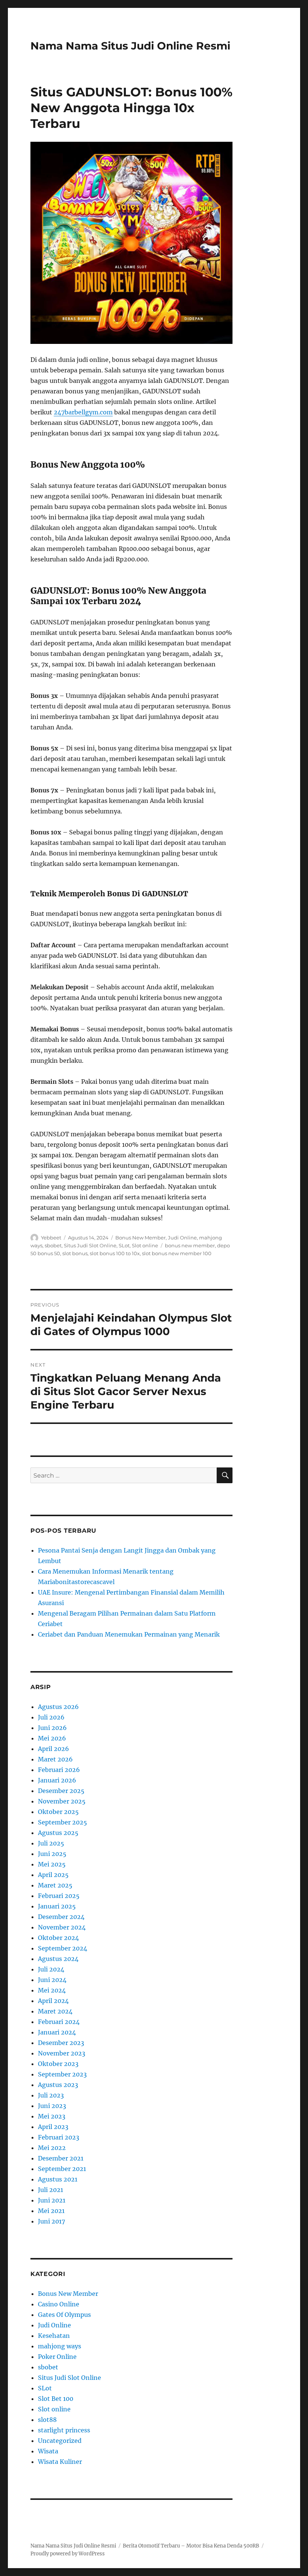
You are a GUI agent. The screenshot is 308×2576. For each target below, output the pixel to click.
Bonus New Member (140, 1238)
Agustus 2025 (58, 1833)
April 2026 (54, 1749)
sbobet (53, 1245)
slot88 (47, 2420)
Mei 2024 (52, 1990)
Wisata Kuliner (60, 2462)
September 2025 (63, 1822)
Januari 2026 (57, 1780)
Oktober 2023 (58, 2064)
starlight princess (64, 2430)
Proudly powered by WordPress (68, 2554)
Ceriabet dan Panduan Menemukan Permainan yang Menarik (129, 1634)
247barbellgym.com (83, 412)
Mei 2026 (52, 1738)
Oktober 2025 (58, 1812)
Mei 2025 (52, 1864)
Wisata (48, 2451)
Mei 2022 (52, 2148)
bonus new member (190, 1245)
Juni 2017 (51, 2221)
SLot (124, 1245)
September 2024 (63, 1948)
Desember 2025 (61, 1791)
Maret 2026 (55, 1759)
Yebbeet (51, 1238)
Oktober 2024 (58, 1938)
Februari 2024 (59, 2022)
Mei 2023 (52, 2116)
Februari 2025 (59, 1896)
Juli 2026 (51, 1717)
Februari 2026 (59, 1770)
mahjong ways (60, 2346)
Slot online (145, 1245)
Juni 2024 (52, 1980)
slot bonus (75, 1253)
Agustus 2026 (58, 1707)
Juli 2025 (51, 1843)
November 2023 (62, 2053)
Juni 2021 (52, 2200)
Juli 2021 (51, 2190)
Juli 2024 (51, 1969)
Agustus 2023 (58, 2085)
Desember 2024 (61, 1917)
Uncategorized (60, 2441)
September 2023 (62, 2074)
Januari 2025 (57, 1906)
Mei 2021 (51, 2211)
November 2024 (62, 1927)
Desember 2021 (61, 2158)
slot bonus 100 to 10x (115, 1253)
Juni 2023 (52, 2106)
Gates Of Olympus (64, 2315)
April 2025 (53, 1875)
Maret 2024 (55, 2011)
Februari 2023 (59, 2137)
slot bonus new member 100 (177, 1253)
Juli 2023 (51, 2095)
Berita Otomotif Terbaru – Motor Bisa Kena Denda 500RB (191, 2546)
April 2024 (53, 2001)
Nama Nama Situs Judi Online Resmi (130, 46)
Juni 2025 (52, 1854)
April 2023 (53, 2127)
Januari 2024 (57, 2032)
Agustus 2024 (58, 1959)
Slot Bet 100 (56, 2399)
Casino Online (59, 2304)
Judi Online (182, 1238)
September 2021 (62, 2169)
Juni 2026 (52, 1728)
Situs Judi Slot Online (90, 1245)
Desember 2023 (61, 2043)
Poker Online (57, 2357)
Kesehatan (54, 2336)
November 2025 (62, 1801)
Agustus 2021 (58, 2179)
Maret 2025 (55, 1885)
